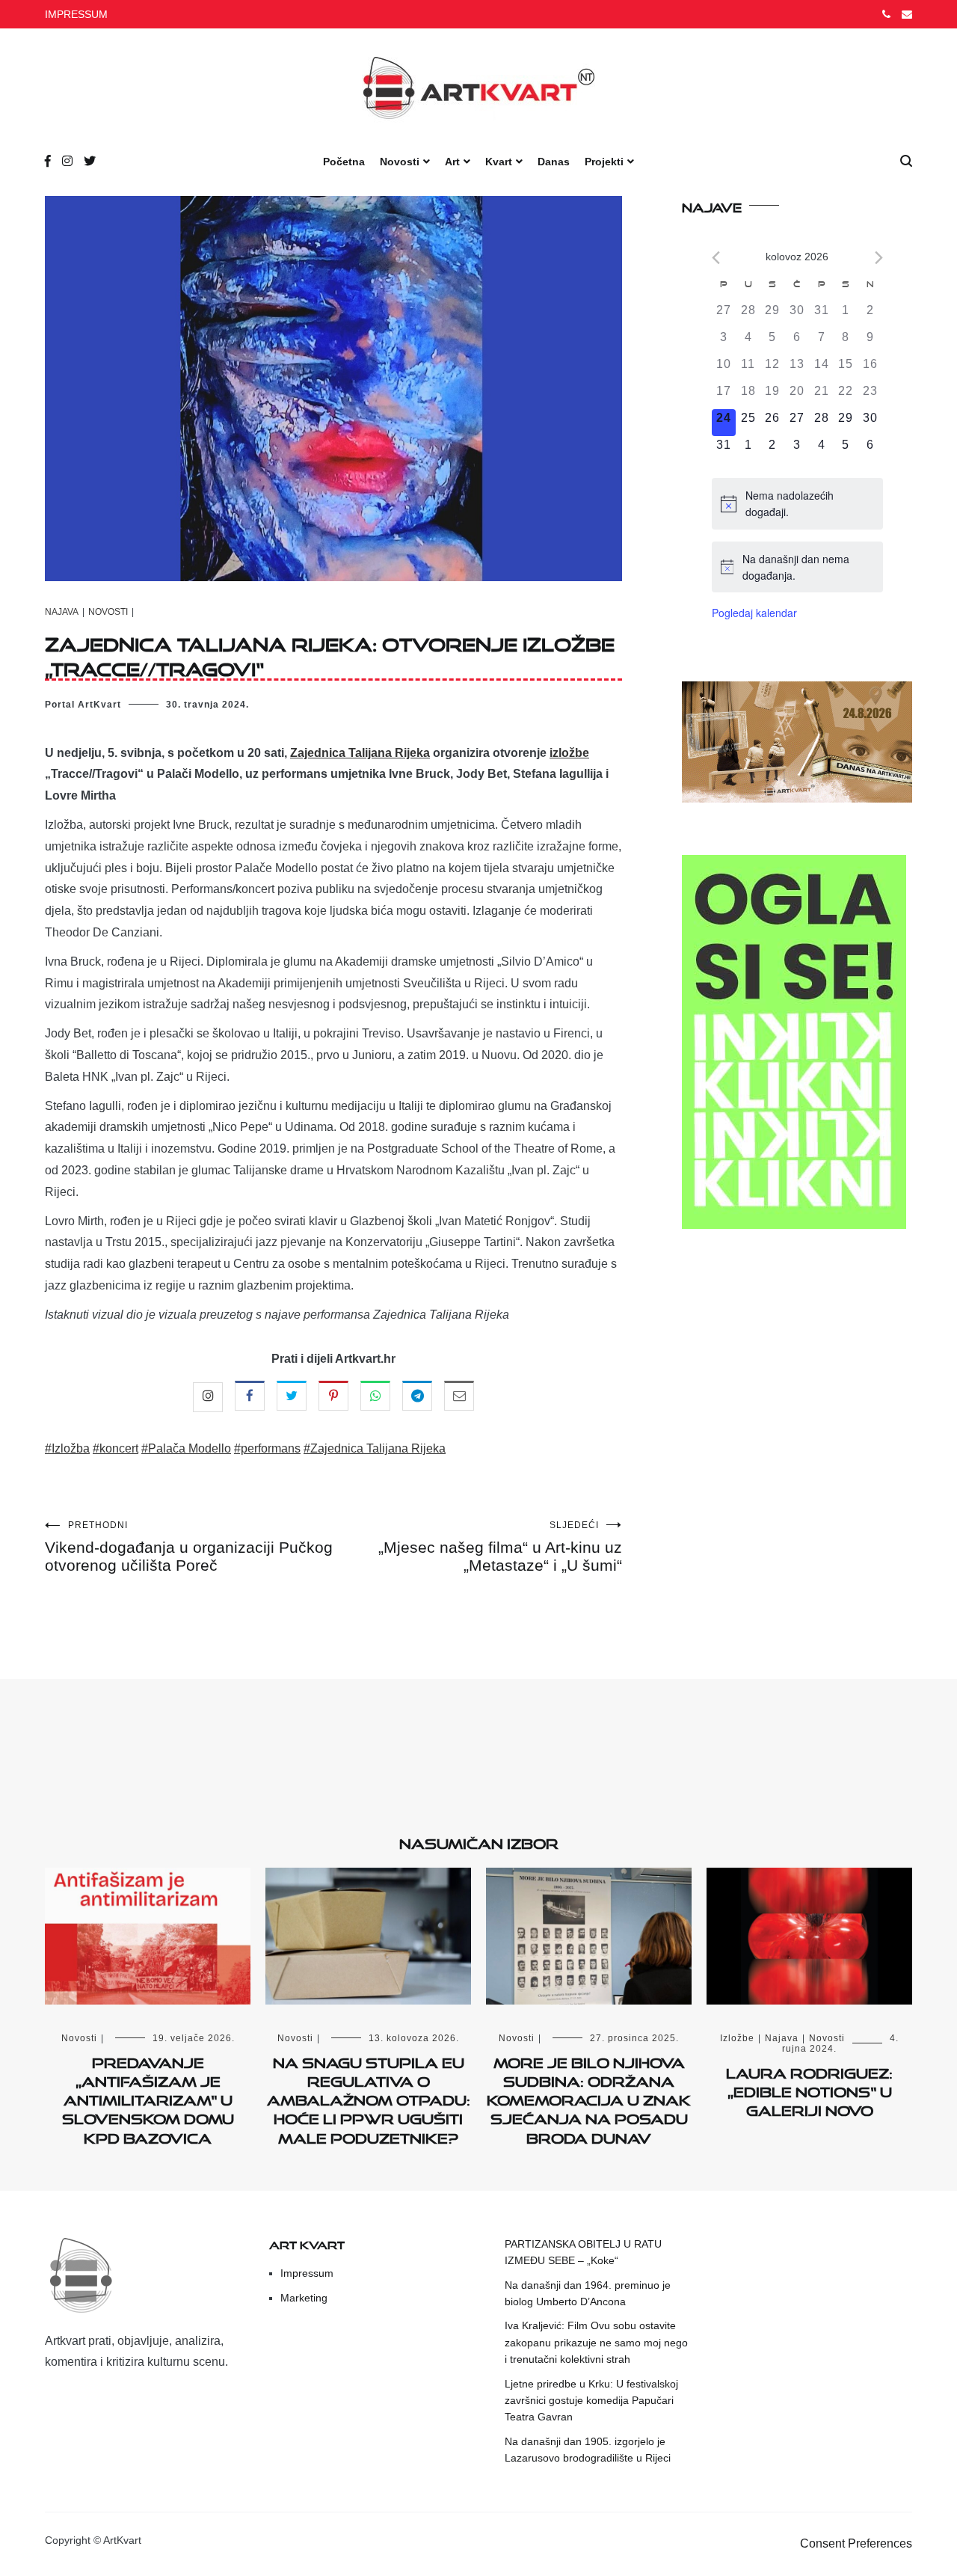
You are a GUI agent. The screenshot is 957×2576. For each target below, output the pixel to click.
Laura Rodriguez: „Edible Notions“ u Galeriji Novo (809, 2089)
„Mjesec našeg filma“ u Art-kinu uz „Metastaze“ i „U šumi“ (500, 1547)
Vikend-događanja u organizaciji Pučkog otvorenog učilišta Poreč (189, 1547)
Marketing (304, 2298)
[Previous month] (716, 258)
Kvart (499, 162)
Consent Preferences (856, 2543)
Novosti (400, 162)
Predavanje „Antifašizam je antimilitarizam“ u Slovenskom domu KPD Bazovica (148, 2098)
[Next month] (879, 258)
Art (452, 162)
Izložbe (737, 2038)
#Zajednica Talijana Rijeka (375, 1448)
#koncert (116, 1448)
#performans (267, 1448)
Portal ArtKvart (83, 705)
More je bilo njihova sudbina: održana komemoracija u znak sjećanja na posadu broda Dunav (589, 2098)
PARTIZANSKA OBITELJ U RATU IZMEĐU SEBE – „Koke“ (583, 2252)
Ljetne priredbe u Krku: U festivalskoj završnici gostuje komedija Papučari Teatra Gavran (591, 2401)
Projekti (604, 162)
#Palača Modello (186, 1448)
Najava (62, 612)
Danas (554, 162)
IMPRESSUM (76, 14)
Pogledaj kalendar (754, 613)
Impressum (307, 2273)
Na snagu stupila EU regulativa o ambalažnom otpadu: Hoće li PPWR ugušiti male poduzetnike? (369, 2098)
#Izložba (67, 1448)
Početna (344, 162)
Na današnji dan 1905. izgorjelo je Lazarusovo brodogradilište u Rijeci (588, 2450)
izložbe (569, 753)
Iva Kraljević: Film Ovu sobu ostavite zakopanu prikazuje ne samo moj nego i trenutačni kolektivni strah (596, 2342)
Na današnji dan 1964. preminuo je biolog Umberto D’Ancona (588, 2293)
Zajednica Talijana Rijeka (360, 753)
